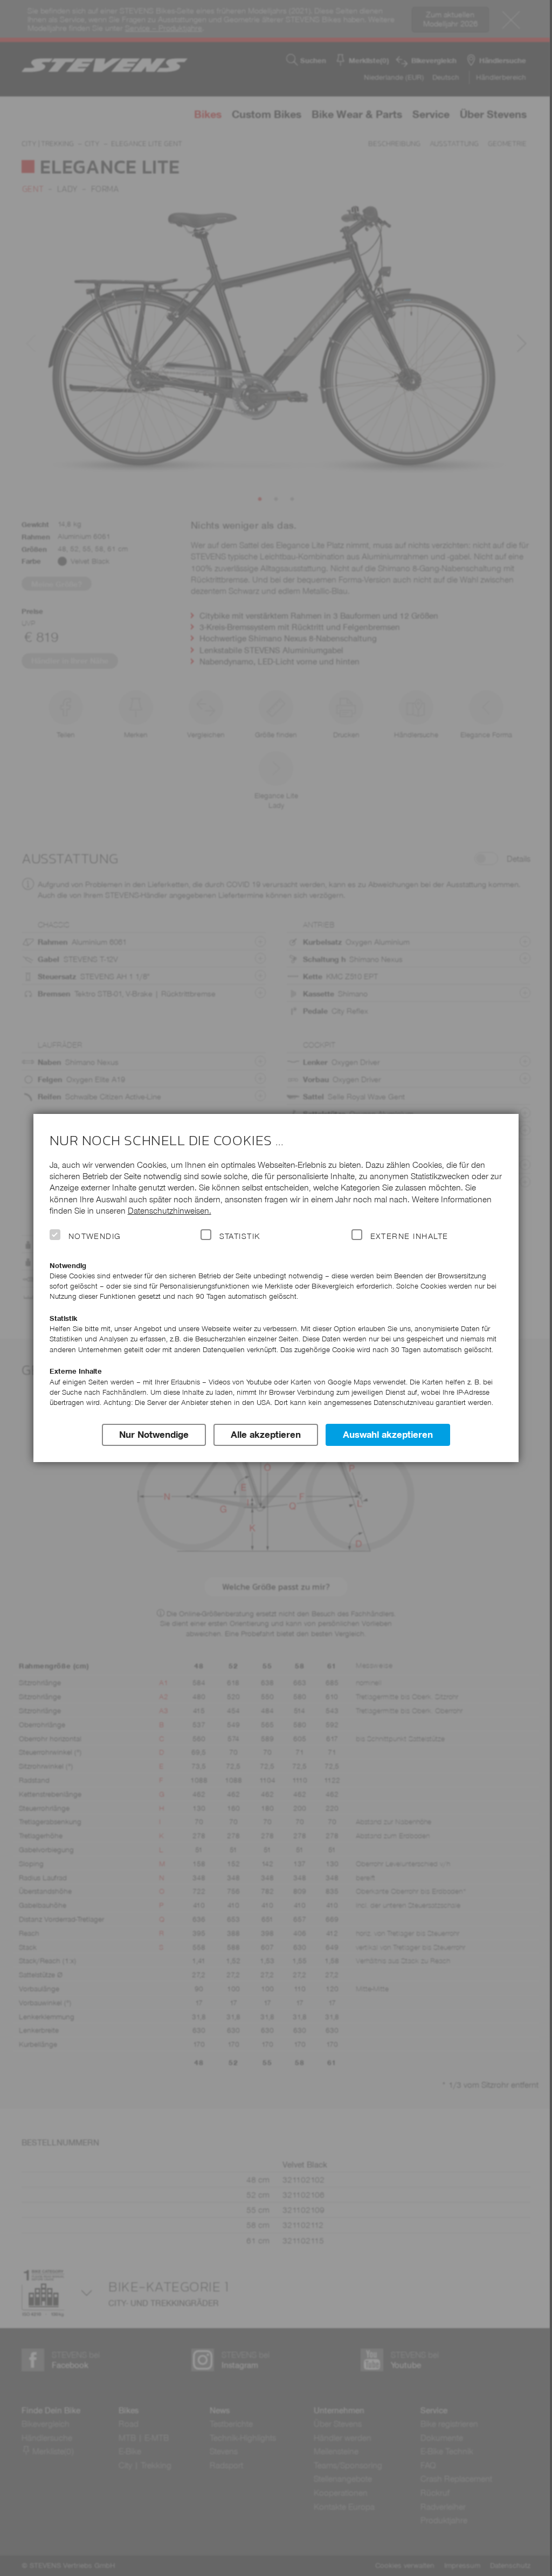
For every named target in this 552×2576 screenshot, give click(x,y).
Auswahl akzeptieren (388, 1435)
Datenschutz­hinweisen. (170, 1211)
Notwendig (95, 1236)
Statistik (240, 1236)
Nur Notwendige (154, 1435)
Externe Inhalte (409, 1236)
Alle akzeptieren (266, 1435)
